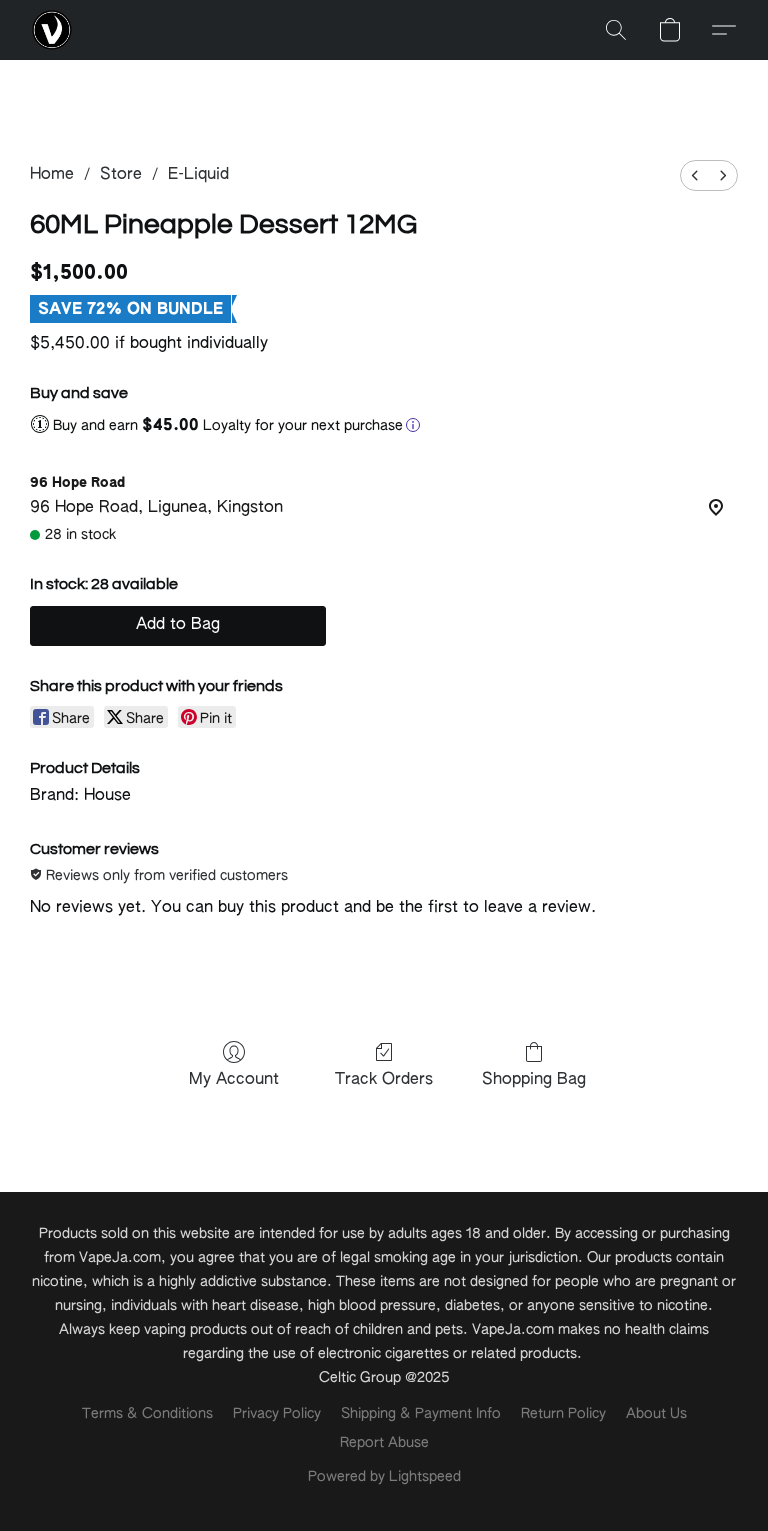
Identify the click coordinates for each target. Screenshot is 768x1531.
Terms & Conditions (147, 1414)
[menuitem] (695, 175)
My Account (234, 1080)
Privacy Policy (277, 1414)
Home (52, 175)
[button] (52, 30)
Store (121, 175)
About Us (656, 1414)
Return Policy (563, 1414)
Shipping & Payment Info (421, 1414)
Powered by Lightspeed (384, 1477)
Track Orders (384, 1080)
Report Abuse (384, 1443)
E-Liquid (198, 175)
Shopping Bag (534, 1080)
